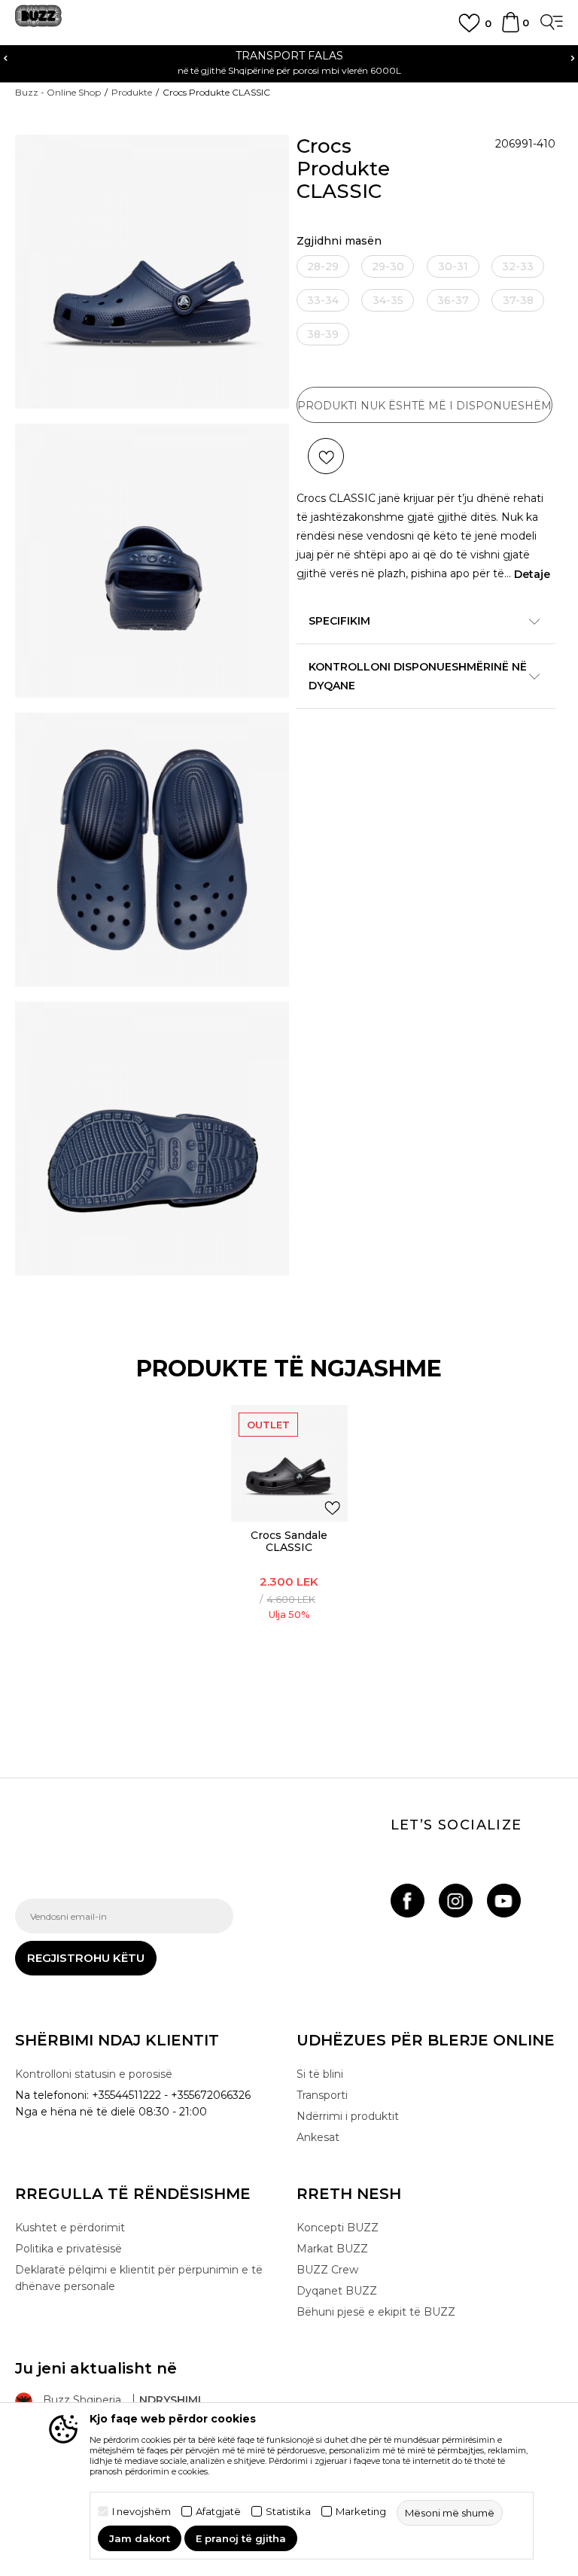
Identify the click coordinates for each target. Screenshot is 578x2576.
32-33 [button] (518, 266)
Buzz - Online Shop (58, 92)
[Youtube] (504, 1901)
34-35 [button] (388, 300)
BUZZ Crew (327, 2270)
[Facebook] (408, 1901)
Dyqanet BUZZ (337, 2291)
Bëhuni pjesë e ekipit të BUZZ (376, 2312)
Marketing (361, 2512)
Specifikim (339, 621)
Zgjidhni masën (339, 241)
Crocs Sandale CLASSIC (289, 1541)
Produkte (132, 92)
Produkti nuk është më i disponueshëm (424, 406)
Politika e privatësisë (68, 2249)
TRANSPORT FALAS (186, 56)
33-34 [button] (323, 300)
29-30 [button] (388, 266)
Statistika (288, 2512)
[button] (326, 456)
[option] (289, 1556)
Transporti (322, 2095)
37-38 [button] (518, 300)
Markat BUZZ (332, 2249)
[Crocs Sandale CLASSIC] (289, 1463)
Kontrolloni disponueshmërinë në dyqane (418, 676)
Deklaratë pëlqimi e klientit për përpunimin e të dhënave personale (139, 2278)
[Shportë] (511, 29)
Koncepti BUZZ (338, 2228)
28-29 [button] (323, 266)
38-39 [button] (323, 334)
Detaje (532, 574)
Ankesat (318, 2137)
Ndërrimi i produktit (348, 2116)
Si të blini (320, 2074)
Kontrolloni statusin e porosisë (94, 2074)
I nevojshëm (141, 2512)
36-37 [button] (453, 300)
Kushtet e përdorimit (70, 2228)
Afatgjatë (218, 2512)
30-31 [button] (453, 266)
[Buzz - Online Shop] (38, 21)
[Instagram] (456, 1901)
